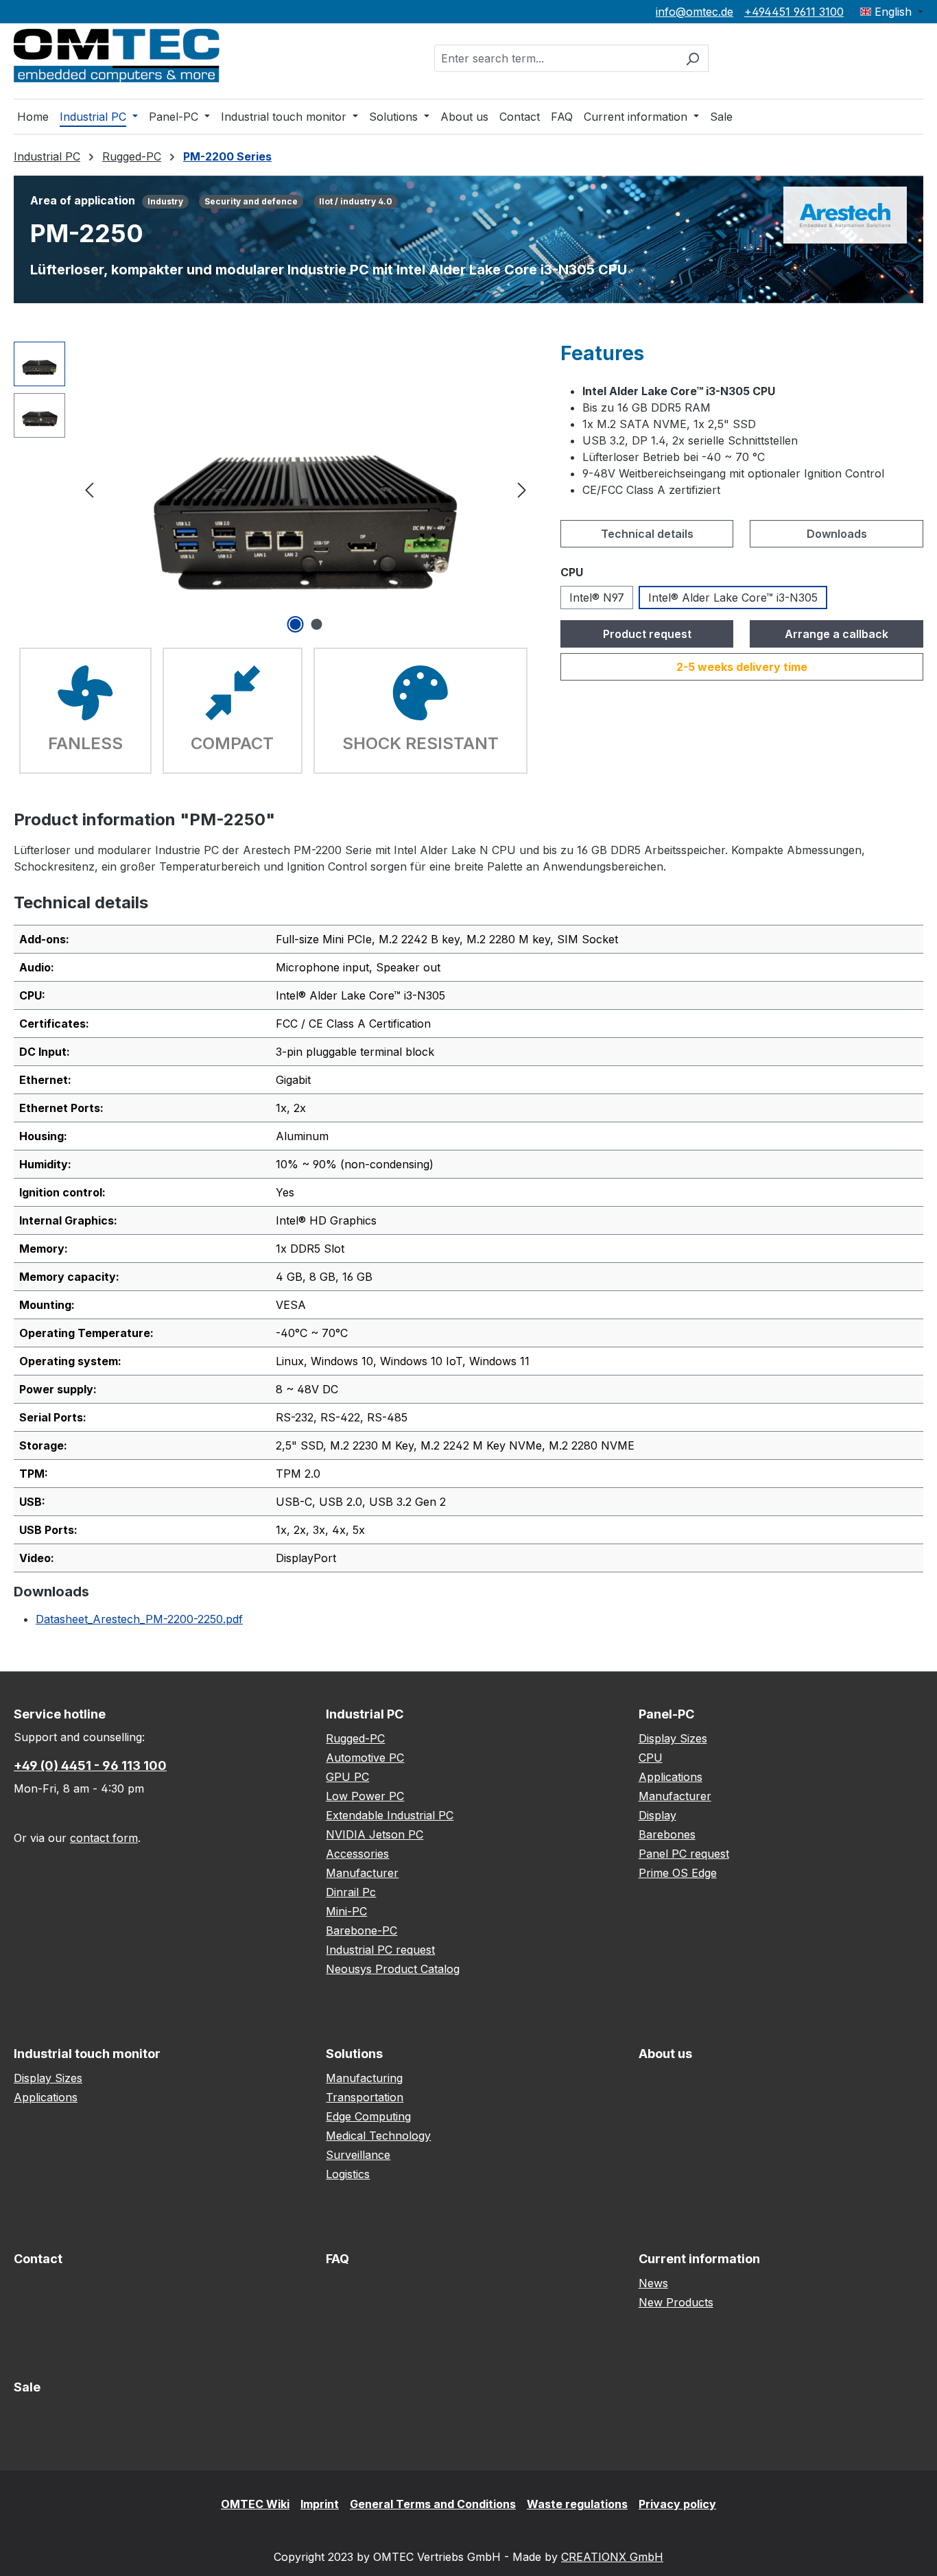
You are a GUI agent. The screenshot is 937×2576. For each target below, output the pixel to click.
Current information (699, 2259)
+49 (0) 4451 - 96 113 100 (90, 1765)
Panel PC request (684, 1854)
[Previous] (89, 489)
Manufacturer (362, 1873)
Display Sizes (673, 1738)
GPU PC (347, 1777)
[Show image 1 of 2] (295, 624)
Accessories (357, 1854)
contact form (104, 1838)
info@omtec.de (695, 12)
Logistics (348, 2174)
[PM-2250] (306, 489)
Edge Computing (368, 2116)
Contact (38, 2259)
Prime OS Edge (678, 1873)
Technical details (647, 534)
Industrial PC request (380, 1950)
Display (657, 1815)
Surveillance (358, 2155)
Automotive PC (365, 1758)
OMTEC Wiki (255, 2504)
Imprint (320, 2504)
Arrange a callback (837, 634)
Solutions (354, 2054)
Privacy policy (677, 2504)
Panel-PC (666, 1714)
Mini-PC (346, 1911)
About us (665, 2054)
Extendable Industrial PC (390, 1815)
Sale (27, 2387)
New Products (676, 2302)
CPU (651, 1758)
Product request (647, 634)
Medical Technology (378, 2136)
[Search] (692, 58)
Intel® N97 (597, 598)
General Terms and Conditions (433, 2504)
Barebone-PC (361, 1930)
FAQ (337, 2259)
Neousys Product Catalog (393, 1969)
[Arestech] (845, 214)
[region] (273, 489)
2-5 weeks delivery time (742, 667)
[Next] (522, 489)
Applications (671, 1777)
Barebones (667, 1834)
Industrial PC (365, 1714)
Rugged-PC (355, 1738)
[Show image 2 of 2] (316, 624)
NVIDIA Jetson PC (375, 1834)
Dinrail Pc (351, 1892)
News (653, 2283)
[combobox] (556, 58)
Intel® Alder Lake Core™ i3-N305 (733, 598)
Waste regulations (577, 2504)
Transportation (365, 2097)
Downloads (837, 534)
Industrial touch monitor (87, 2054)
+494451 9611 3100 (794, 12)
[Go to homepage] (117, 56)
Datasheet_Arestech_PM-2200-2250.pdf (139, 1619)
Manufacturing (364, 2078)
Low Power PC (365, 1796)
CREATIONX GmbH (612, 2557)
